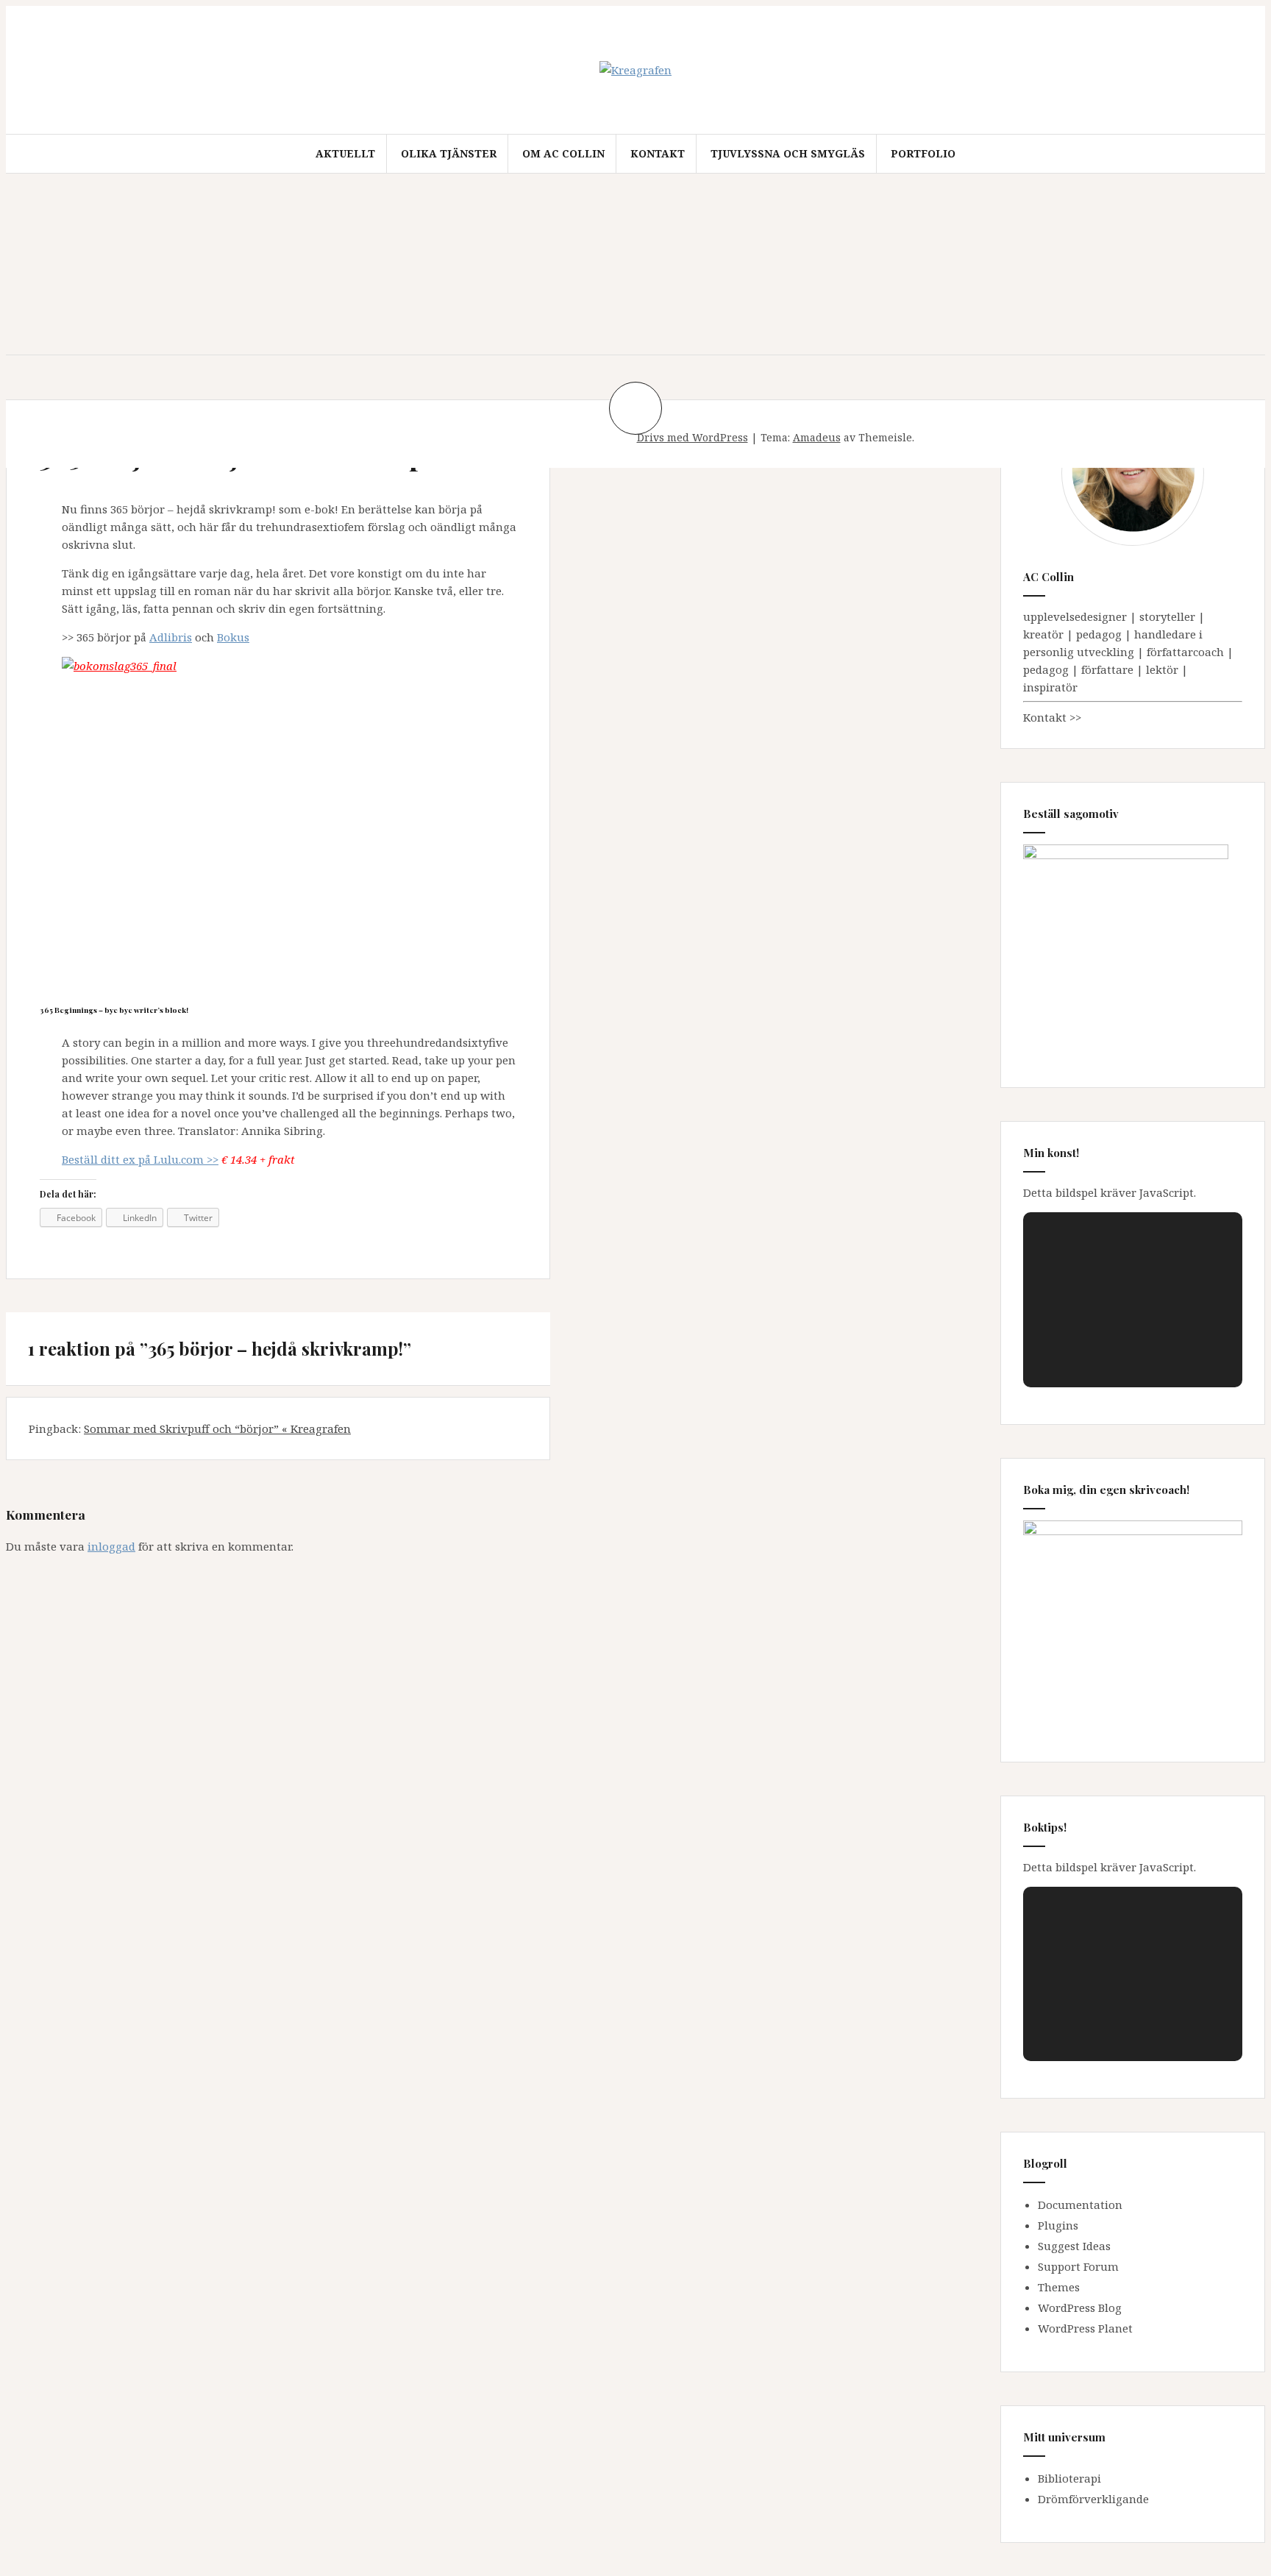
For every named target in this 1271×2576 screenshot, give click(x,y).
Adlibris (171, 637)
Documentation (1080, 2205)
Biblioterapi (1069, 2478)
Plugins (1058, 2225)
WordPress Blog (1080, 2308)
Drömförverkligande (1093, 2499)
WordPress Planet (1085, 2328)
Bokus (233, 637)
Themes (1059, 2287)
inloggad (111, 1546)
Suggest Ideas (1074, 2246)
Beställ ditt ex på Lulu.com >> (140, 1159)
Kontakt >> (1052, 717)
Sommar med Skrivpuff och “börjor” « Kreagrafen (217, 1428)
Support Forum (1078, 2266)
